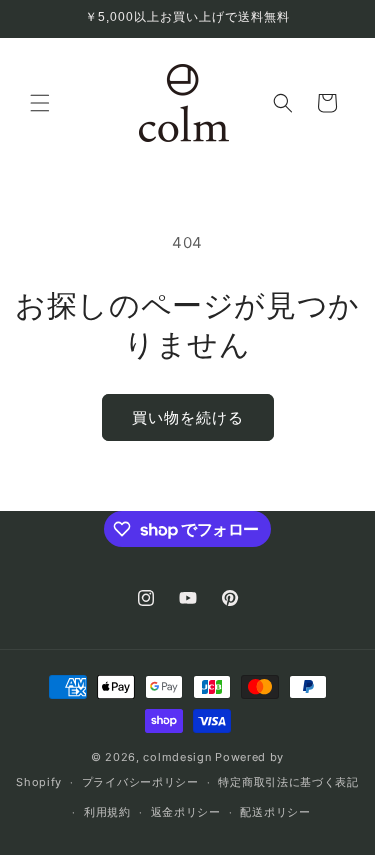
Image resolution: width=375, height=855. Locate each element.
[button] (40, 103)
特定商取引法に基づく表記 (288, 782)
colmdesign (177, 757)
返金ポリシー (186, 812)
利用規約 (107, 812)
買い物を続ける (188, 417)
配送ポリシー (275, 812)
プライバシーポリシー (140, 782)
